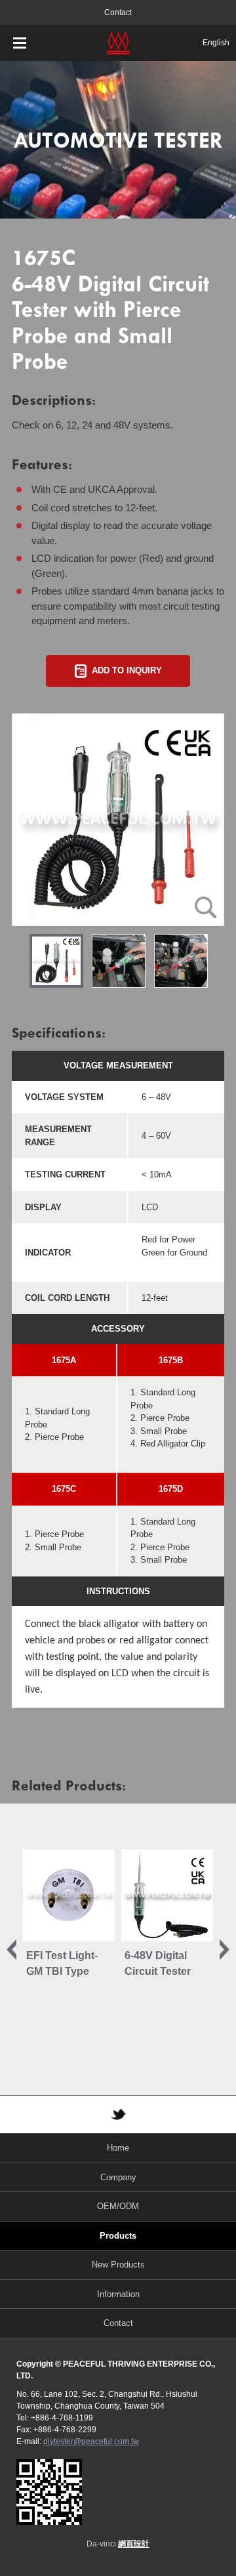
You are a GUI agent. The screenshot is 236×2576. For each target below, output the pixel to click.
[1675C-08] (118, 820)
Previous (11, 1949)
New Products (118, 2265)
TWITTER (118, 2114)
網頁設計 (134, 2544)
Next (225, 1949)
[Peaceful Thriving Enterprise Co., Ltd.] (118, 43)
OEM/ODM (118, 2206)
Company (118, 2177)
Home (118, 2148)
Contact (118, 12)
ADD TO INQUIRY (127, 670)
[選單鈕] (20, 43)
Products (118, 2236)
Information (118, 2294)
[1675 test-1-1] (181, 961)
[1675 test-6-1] (119, 961)
